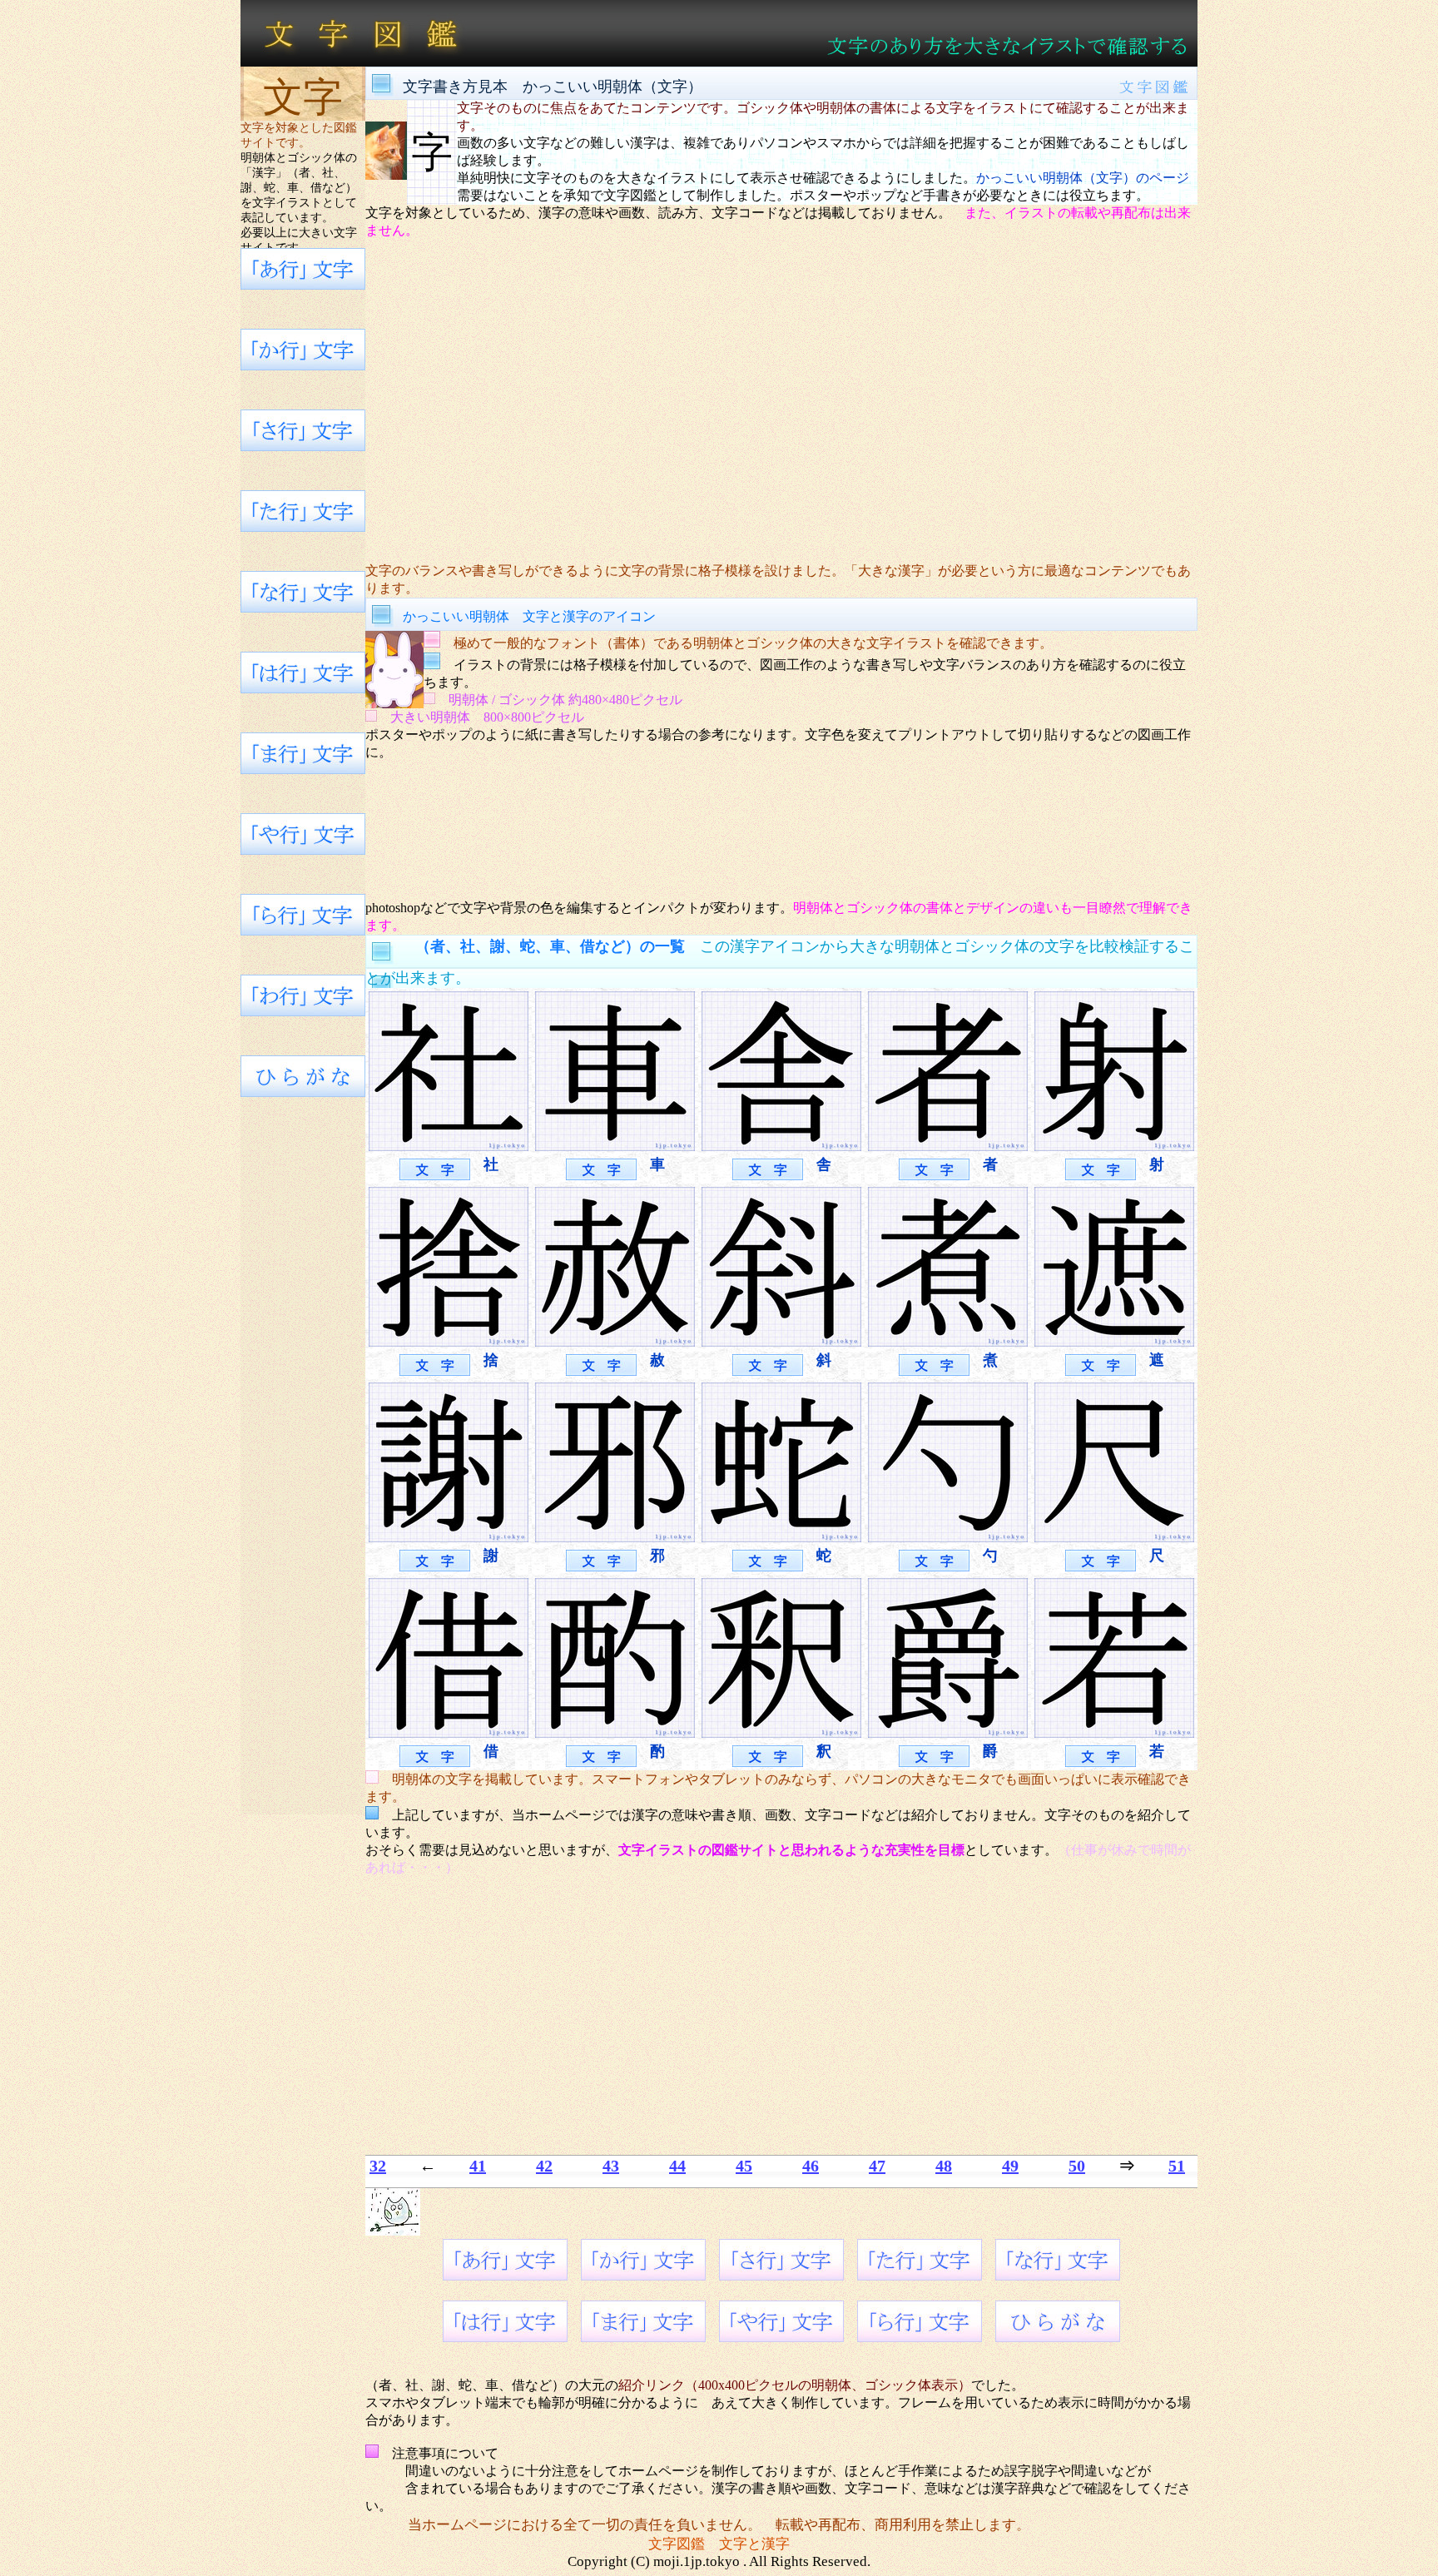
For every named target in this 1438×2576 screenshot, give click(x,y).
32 (378, 2166)
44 (677, 2166)
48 (944, 2166)
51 (1177, 2166)
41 (478, 2166)
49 (1010, 2166)
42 (544, 2166)
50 (1077, 2166)
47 (877, 2166)
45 (744, 2166)
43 (611, 2166)
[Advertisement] (781, 401)
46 (811, 2166)
